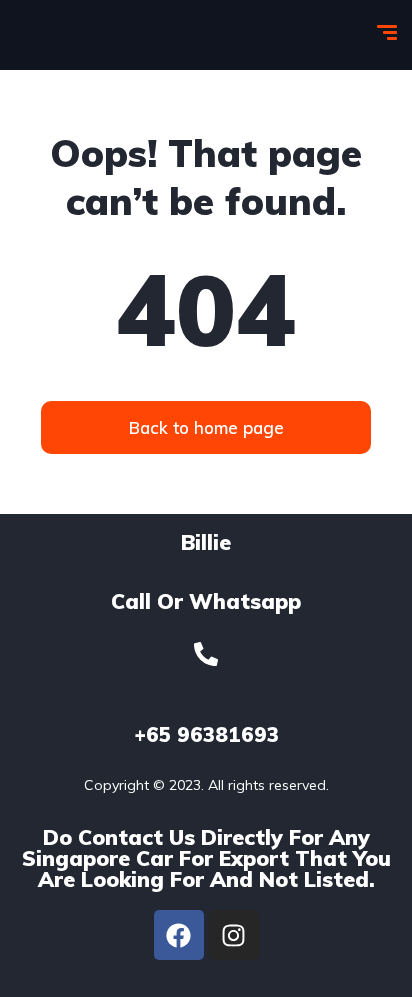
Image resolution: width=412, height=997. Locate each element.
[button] (206, 427)
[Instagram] (234, 935)
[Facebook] (179, 935)
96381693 (206, 734)
